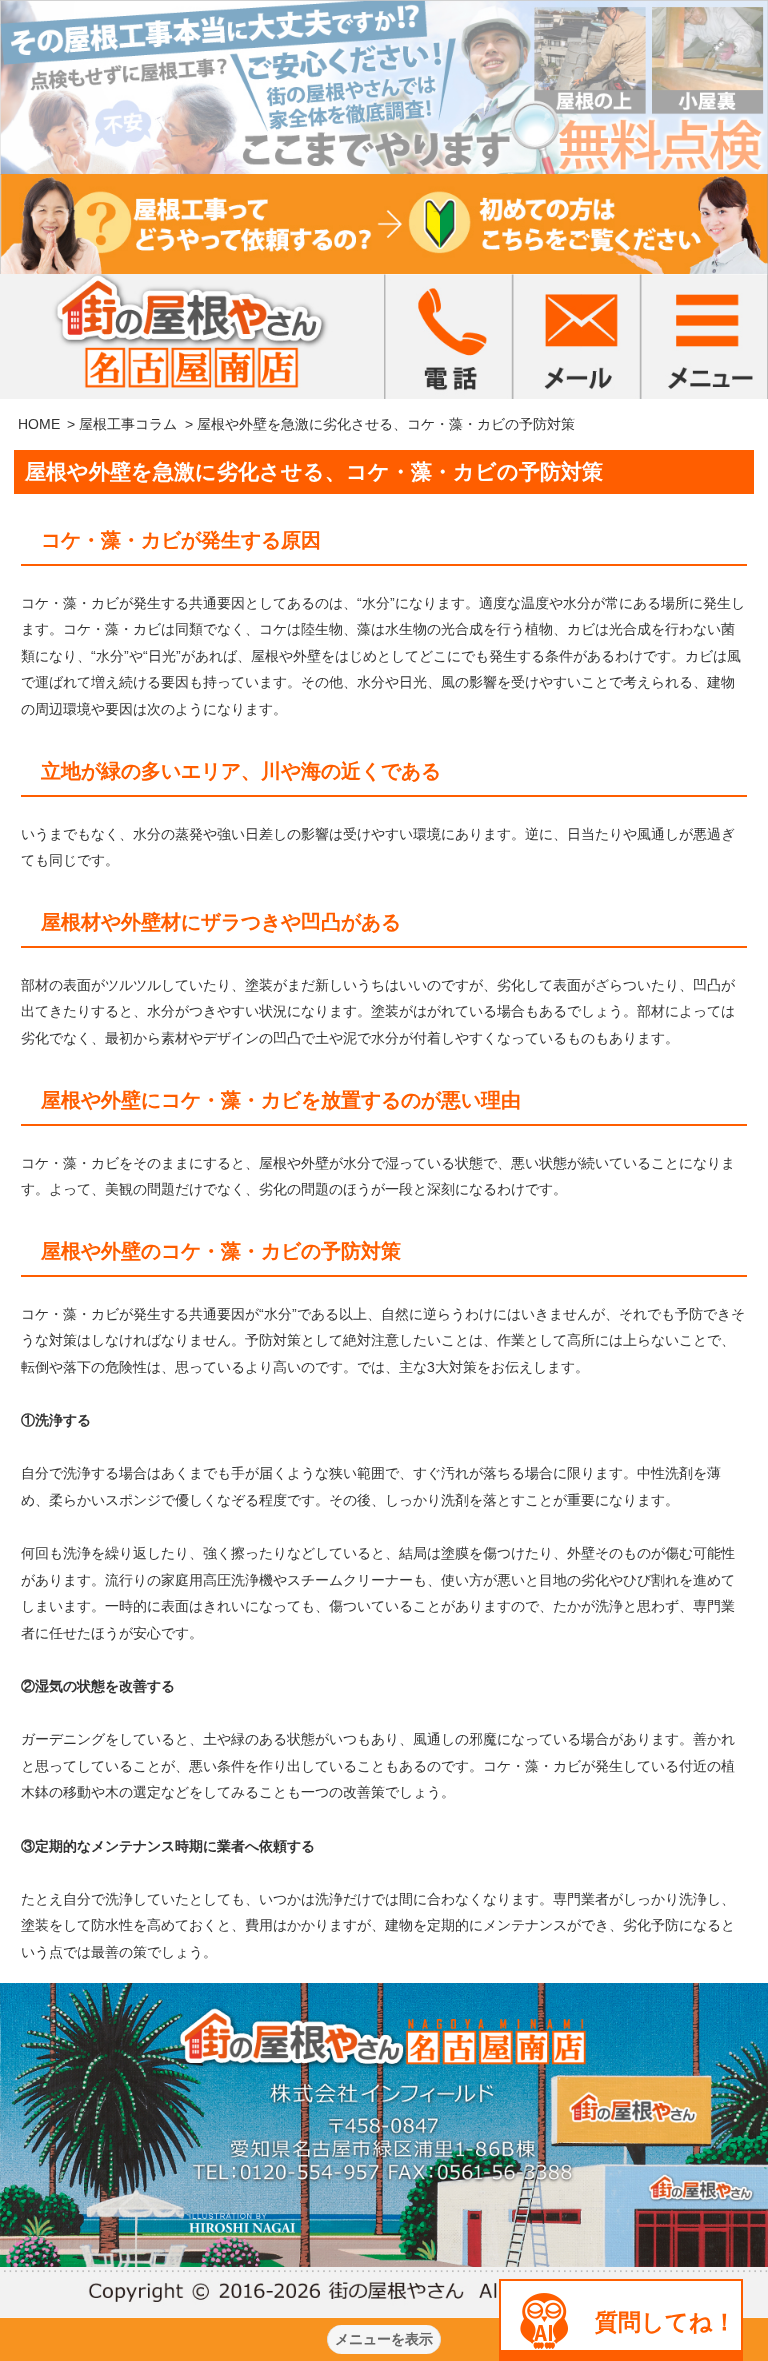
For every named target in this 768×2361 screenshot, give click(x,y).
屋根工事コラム (128, 424)
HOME (39, 424)
